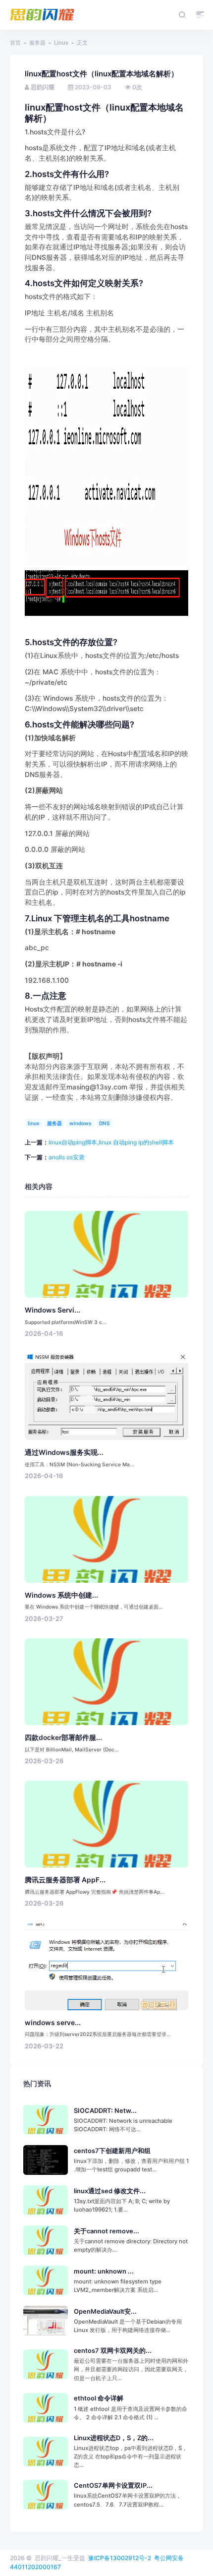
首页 (15, 43)
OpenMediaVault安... (105, 2311)
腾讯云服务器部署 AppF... (65, 1880)
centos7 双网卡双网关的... (113, 2351)
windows (80, 1123)
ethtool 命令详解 (99, 2398)
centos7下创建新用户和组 (112, 2151)
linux (34, 1123)
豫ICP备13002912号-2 (120, 2558)
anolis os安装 (67, 1157)
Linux (61, 43)
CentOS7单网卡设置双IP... (113, 2486)
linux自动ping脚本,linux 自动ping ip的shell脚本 (111, 1142)
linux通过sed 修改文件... (110, 2191)
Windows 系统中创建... (61, 1595)
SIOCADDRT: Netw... (105, 2111)
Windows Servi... (53, 1310)
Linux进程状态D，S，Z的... (114, 2438)
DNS (105, 1123)
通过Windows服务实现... (64, 1452)
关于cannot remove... (106, 2231)
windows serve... (53, 2023)
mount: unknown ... (104, 2271)
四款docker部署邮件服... (63, 1737)
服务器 (37, 43)
